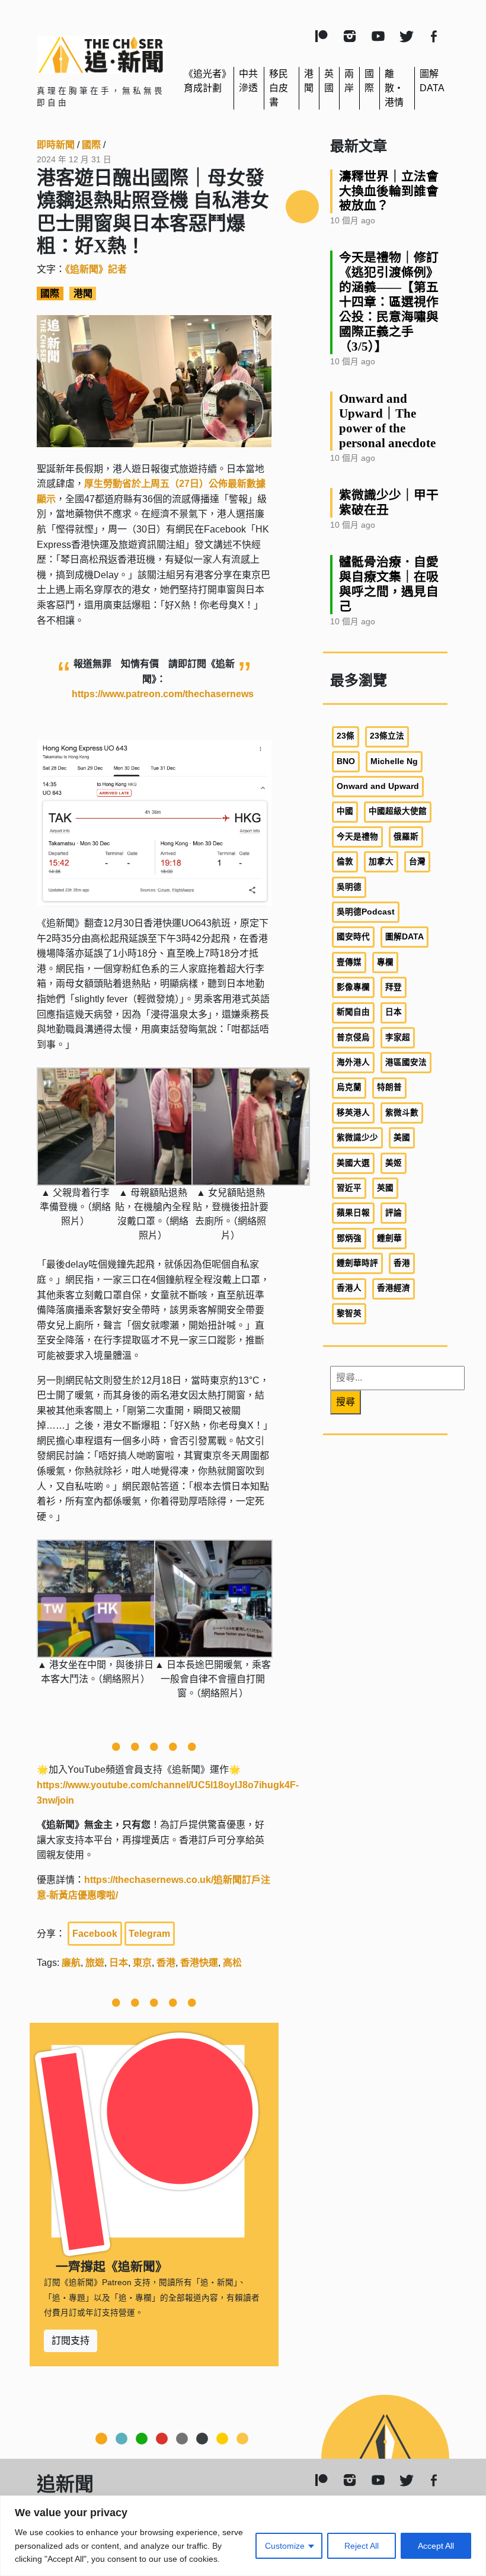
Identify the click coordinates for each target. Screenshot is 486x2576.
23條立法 (387, 736)
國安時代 (353, 937)
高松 (232, 1963)
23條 (346, 736)
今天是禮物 (357, 837)
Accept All (436, 2546)
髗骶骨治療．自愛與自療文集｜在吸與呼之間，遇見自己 (389, 584)
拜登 (394, 987)
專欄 (385, 962)
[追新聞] (101, 54)
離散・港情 (394, 88)
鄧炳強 (349, 1238)
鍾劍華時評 (357, 1263)
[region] (243, 2536)
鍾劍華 (389, 1238)
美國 (402, 1138)
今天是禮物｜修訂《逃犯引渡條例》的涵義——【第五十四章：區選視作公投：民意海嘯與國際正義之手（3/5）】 (389, 302)
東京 (142, 1963)
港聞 (83, 293)
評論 (394, 1213)
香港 (166, 1963)
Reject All (362, 2546)
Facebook (95, 1934)
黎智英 (349, 1313)
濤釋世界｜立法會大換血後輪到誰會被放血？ (389, 191)
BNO (346, 761)
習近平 (349, 1188)
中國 (345, 811)
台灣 (417, 862)
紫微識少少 (357, 1138)
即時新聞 (56, 145)
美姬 (394, 1163)
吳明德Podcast (366, 912)
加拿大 (381, 862)
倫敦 (345, 862)
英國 (385, 1188)
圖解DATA (405, 937)
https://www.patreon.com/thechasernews (163, 694)
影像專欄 (353, 987)
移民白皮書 (279, 88)
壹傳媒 (349, 962)
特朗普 (389, 1087)
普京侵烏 (353, 1037)
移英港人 (353, 1113)
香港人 (349, 1288)
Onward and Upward (378, 786)
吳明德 (349, 887)
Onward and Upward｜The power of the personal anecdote (387, 421)
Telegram (149, 1934)
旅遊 (95, 1963)
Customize (285, 2546)
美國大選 (353, 1163)
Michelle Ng (394, 761)
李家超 (398, 1037)
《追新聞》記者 (96, 269)
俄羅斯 (406, 837)
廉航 (71, 1963)
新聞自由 (353, 1012)
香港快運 (199, 1963)
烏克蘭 (349, 1087)
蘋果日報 (353, 1213)
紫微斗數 (402, 1113)
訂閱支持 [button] (71, 2341)
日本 (119, 1963)
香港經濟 (394, 1288)
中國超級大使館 (398, 811)
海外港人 (353, 1062)
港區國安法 (406, 1062)
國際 (91, 145)
